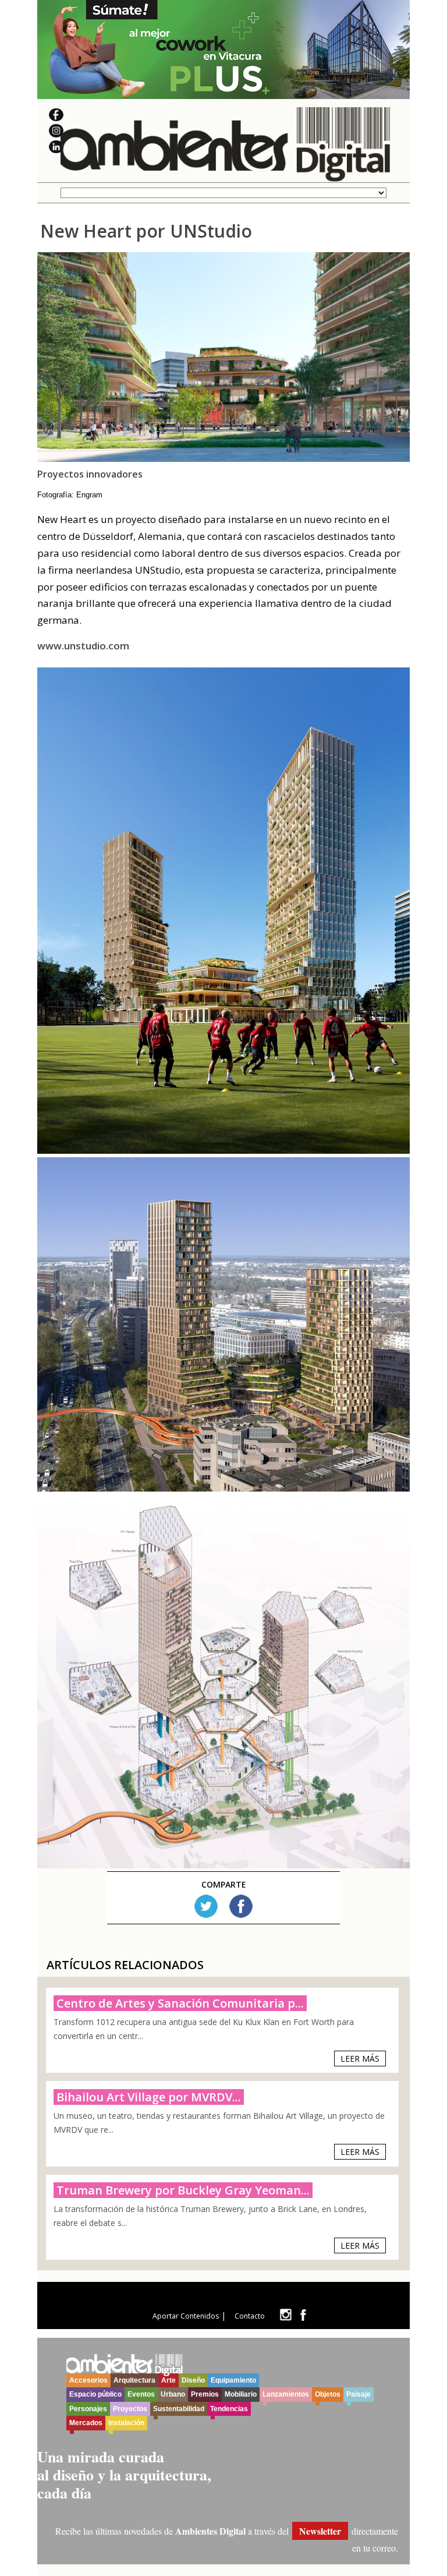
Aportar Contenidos (186, 2316)
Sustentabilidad (179, 2409)
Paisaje (359, 2394)
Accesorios (88, 2380)
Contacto (250, 2316)
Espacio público (95, 2394)
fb (303, 2315)
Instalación (126, 2423)
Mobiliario (241, 2394)
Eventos (141, 2394)
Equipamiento (233, 2380)
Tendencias (229, 2409)
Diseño (193, 2380)
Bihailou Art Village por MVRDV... (149, 2097)
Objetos (328, 2394)
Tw (206, 1906)
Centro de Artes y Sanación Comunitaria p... (180, 2003)
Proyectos (130, 2409)
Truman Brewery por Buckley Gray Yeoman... (183, 2190)
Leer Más (360, 2059)
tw (285, 2315)
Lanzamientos (286, 2394)
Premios (205, 2394)
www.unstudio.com (83, 646)
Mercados (86, 2423)
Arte (168, 2380)
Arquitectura (134, 2380)
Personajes (88, 2409)
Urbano (173, 2394)
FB (241, 1906)
